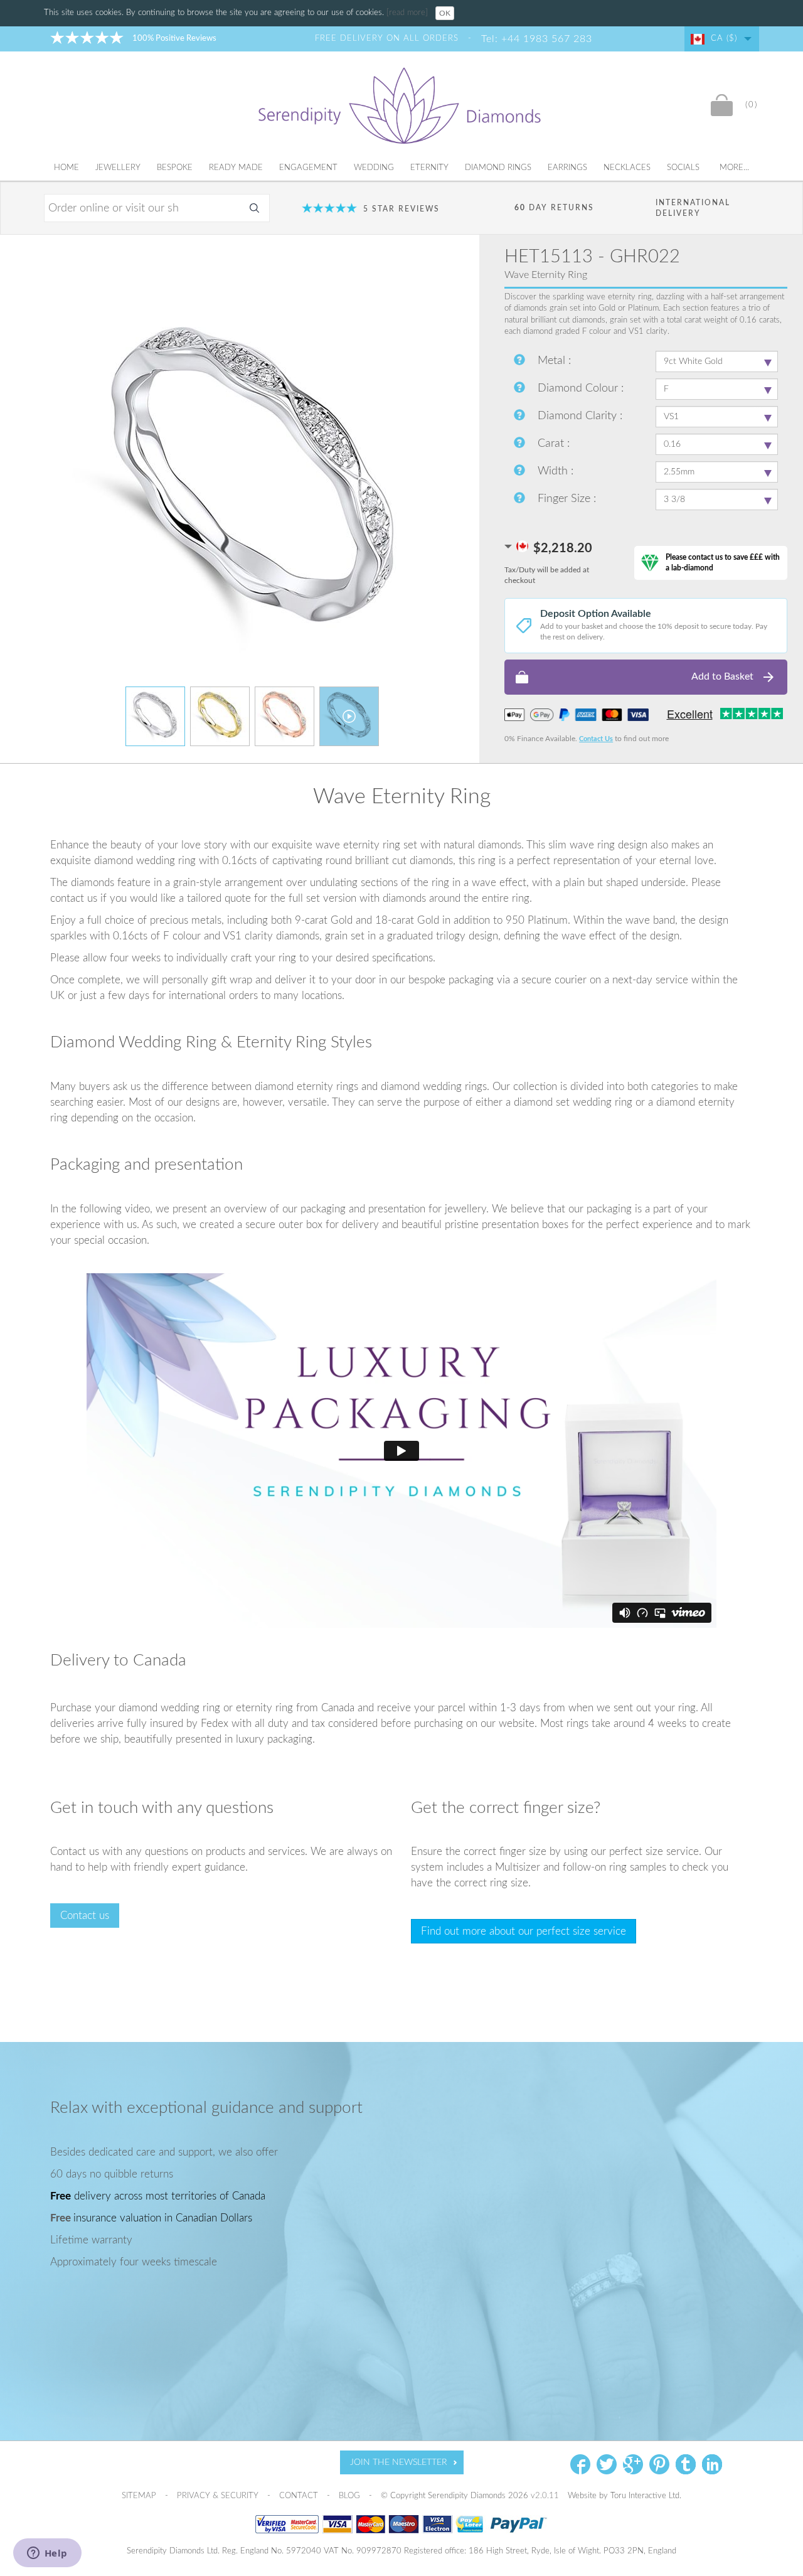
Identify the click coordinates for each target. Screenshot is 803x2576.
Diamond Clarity (579, 416)
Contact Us (596, 739)
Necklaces (627, 168)
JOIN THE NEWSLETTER (399, 2462)
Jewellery (118, 168)
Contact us (85, 1916)
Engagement (308, 168)
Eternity (429, 168)
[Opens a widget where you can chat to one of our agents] (47, 2554)
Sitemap (140, 2496)
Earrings (567, 168)
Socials (683, 168)
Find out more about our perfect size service (524, 1931)
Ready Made (236, 168)
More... (734, 168)
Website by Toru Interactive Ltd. (625, 2496)
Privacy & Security (219, 2496)
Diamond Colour (579, 388)
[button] (646, 677)
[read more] (408, 13)
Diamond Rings (498, 168)
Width (554, 471)
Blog (351, 2496)
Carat (552, 444)
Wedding (374, 168)
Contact (300, 2496)
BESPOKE (175, 168)
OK (445, 13)
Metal (553, 361)
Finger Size (566, 499)
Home (66, 168)
